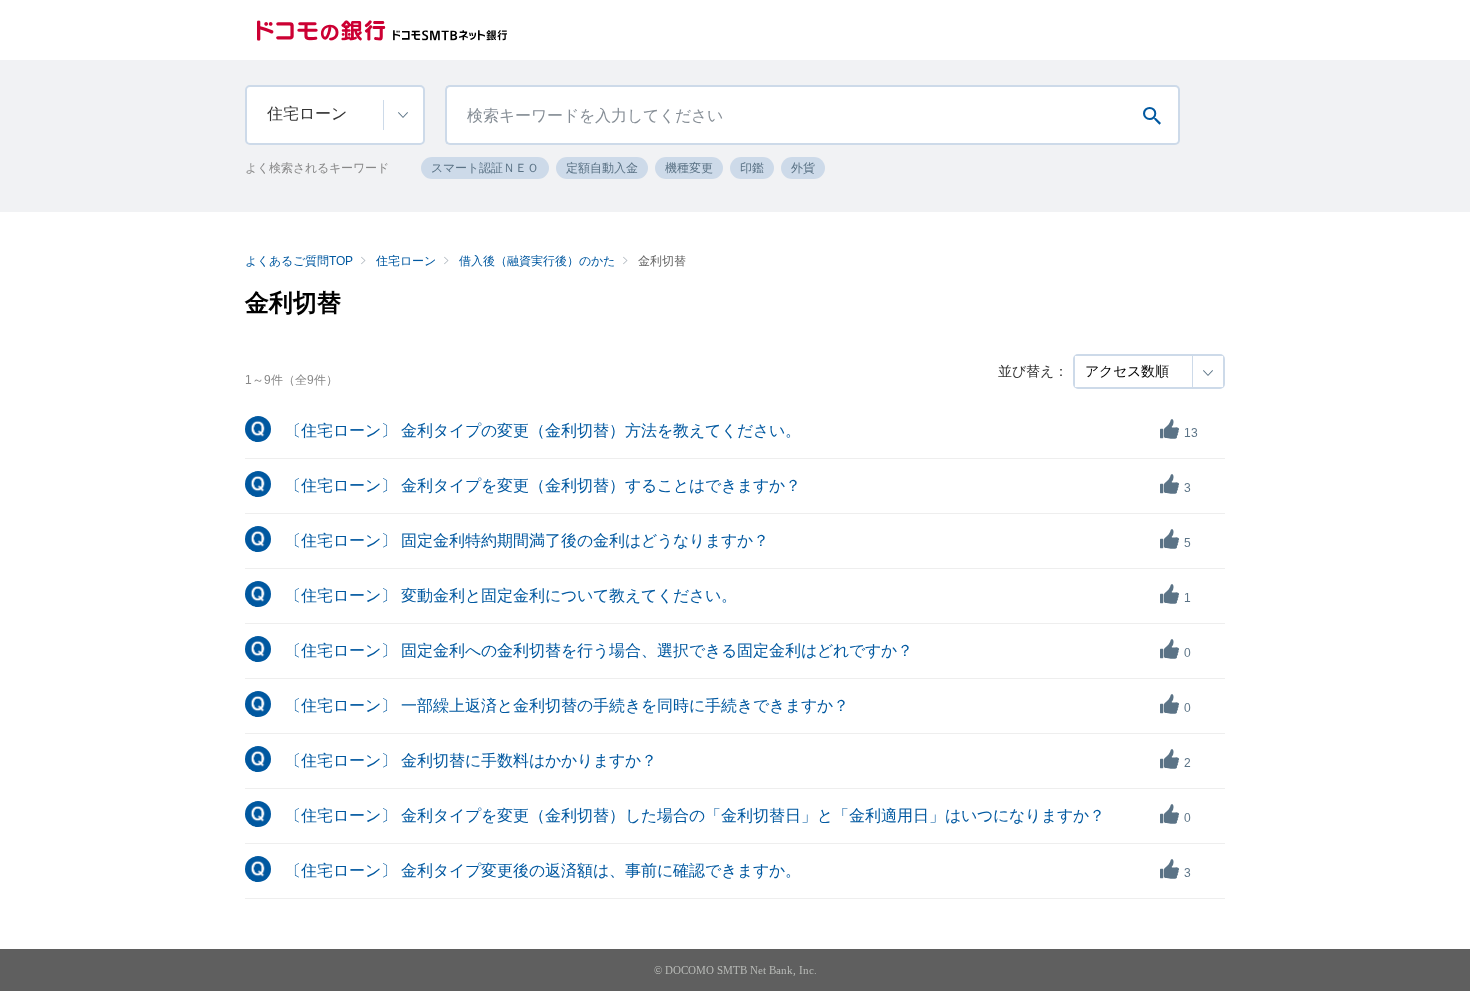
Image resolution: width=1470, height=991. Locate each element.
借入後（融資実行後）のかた (537, 261)
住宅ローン (406, 261)
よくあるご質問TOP (299, 261)
